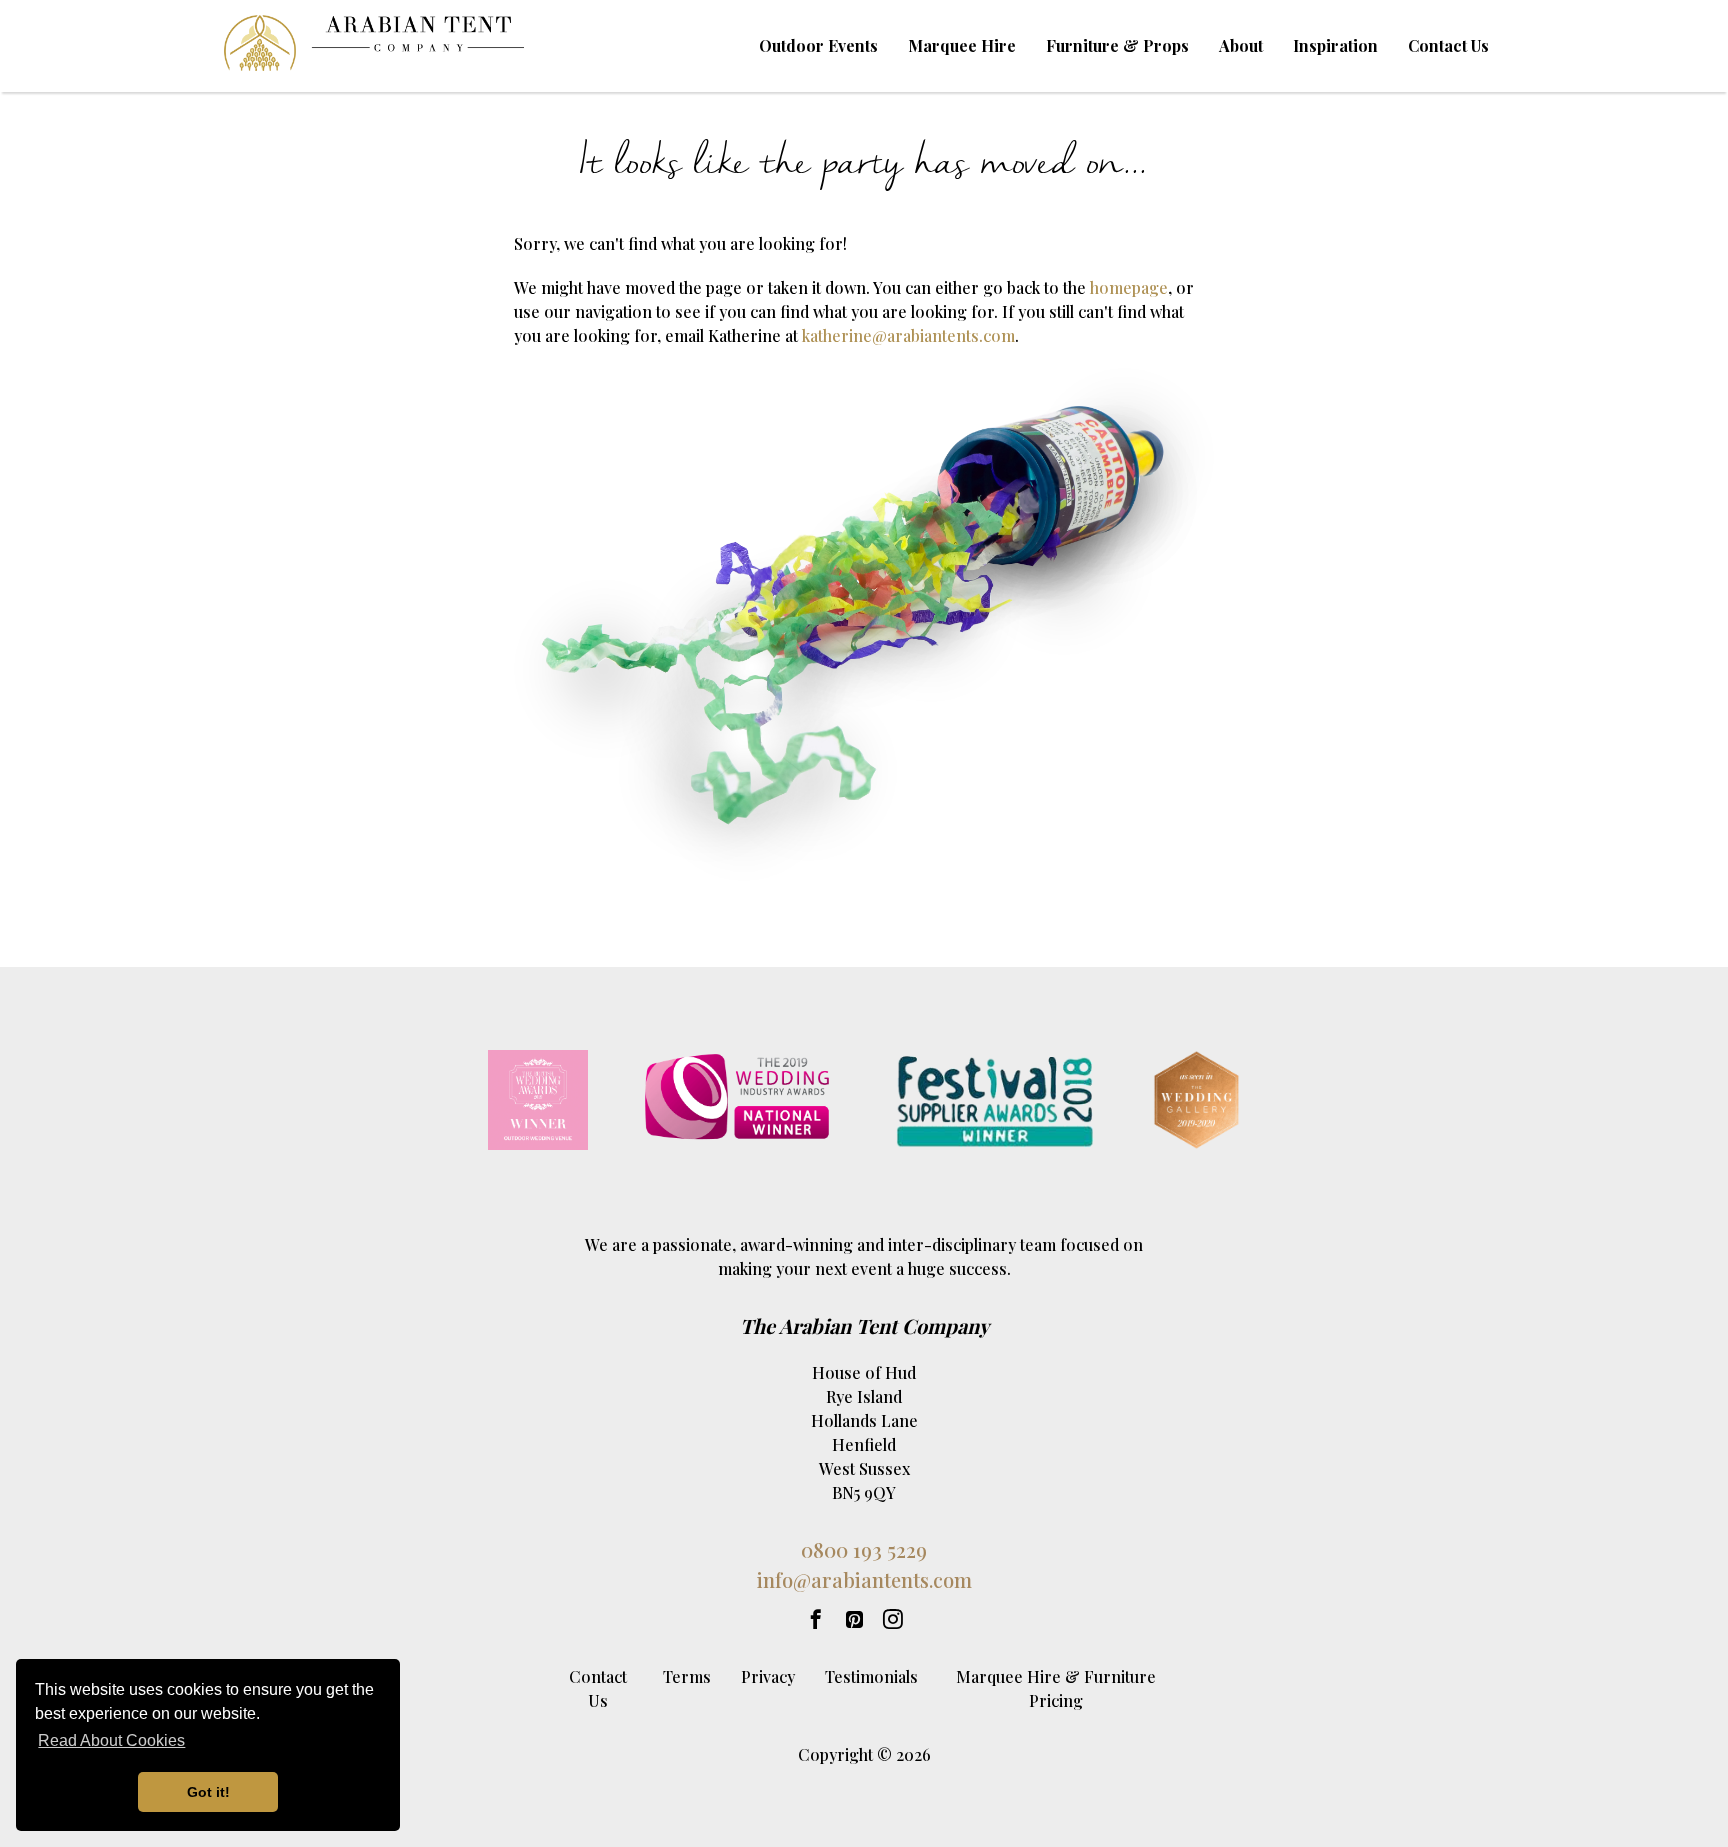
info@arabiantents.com (864, 1579)
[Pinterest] (854, 1619)
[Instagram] (893, 1619)
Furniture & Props (1117, 45)
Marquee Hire (962, 45)
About (1241, 45)
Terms (687, 1676)
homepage (1129, 287)
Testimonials (871, 1676)
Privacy (768, 1676)
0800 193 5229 (864, 1549)
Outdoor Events (818, 45)
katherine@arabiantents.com (908, 335)
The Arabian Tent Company (864, 1325)
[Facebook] (816, 1619)
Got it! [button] (208, 1792)
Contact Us (1448, 45)
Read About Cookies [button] (111, 1740)
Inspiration (1335, 45)
